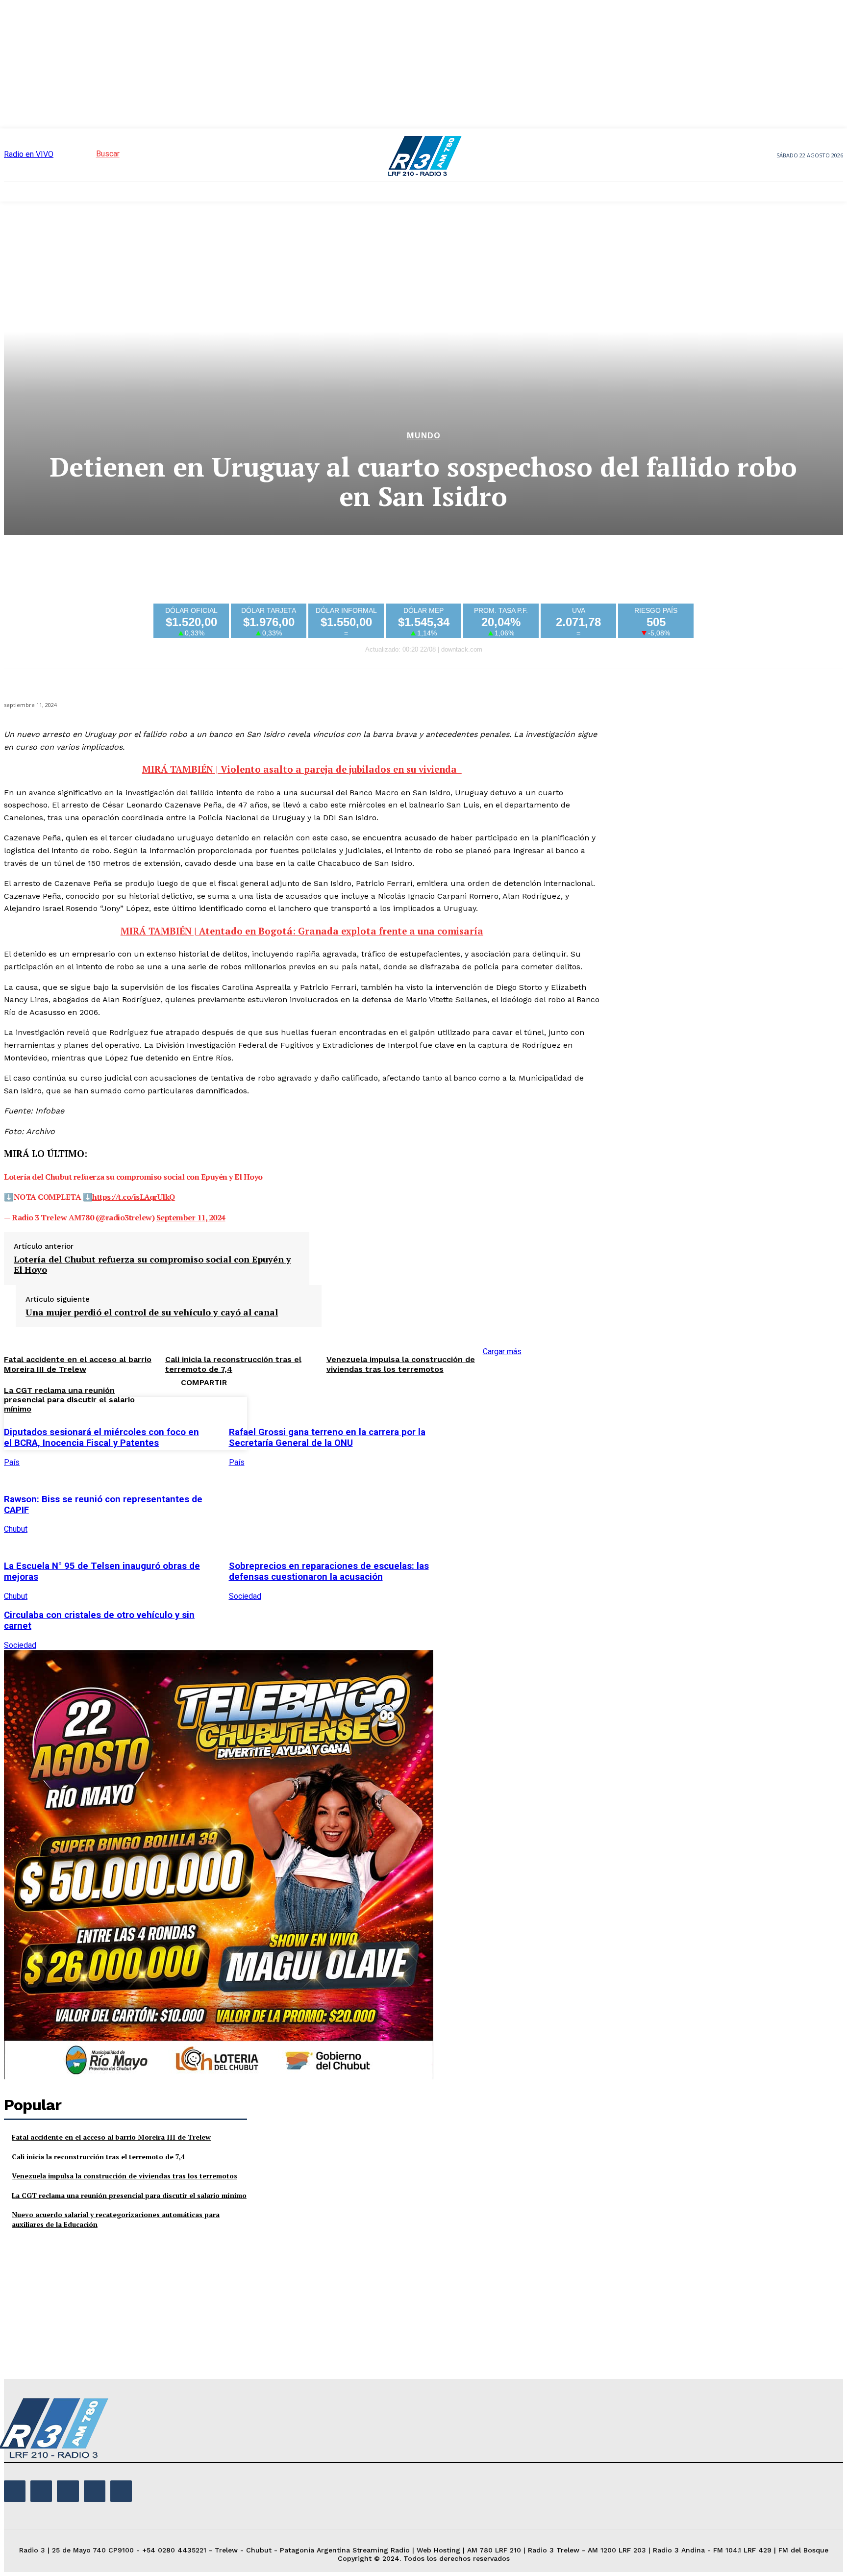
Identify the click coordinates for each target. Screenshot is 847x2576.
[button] (90, 154)
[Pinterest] (532, 1422)
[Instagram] (41, 2491)
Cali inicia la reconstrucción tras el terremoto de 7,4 (98, 2157)
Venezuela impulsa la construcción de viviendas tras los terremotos (401, 1364)
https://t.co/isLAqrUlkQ (134, 1197)
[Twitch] (68, 2491)
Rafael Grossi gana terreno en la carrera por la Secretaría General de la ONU (327, 1438)
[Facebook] (461, 1422)
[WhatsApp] (567, 1422)
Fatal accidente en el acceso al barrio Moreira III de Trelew (111, 2137)
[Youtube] (121, 2491)
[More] (603, 1422)
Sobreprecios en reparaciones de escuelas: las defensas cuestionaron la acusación (329, 1571)
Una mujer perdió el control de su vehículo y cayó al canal (152, 1313)
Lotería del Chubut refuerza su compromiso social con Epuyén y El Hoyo (152, 1265)
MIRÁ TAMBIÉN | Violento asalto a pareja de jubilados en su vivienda (302, 769)
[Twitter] (497, 1422)
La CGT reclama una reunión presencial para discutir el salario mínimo (129, 2195)
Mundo (424, 436)
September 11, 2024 (191, 1217)
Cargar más (502, 1351)
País (12, 1462)
